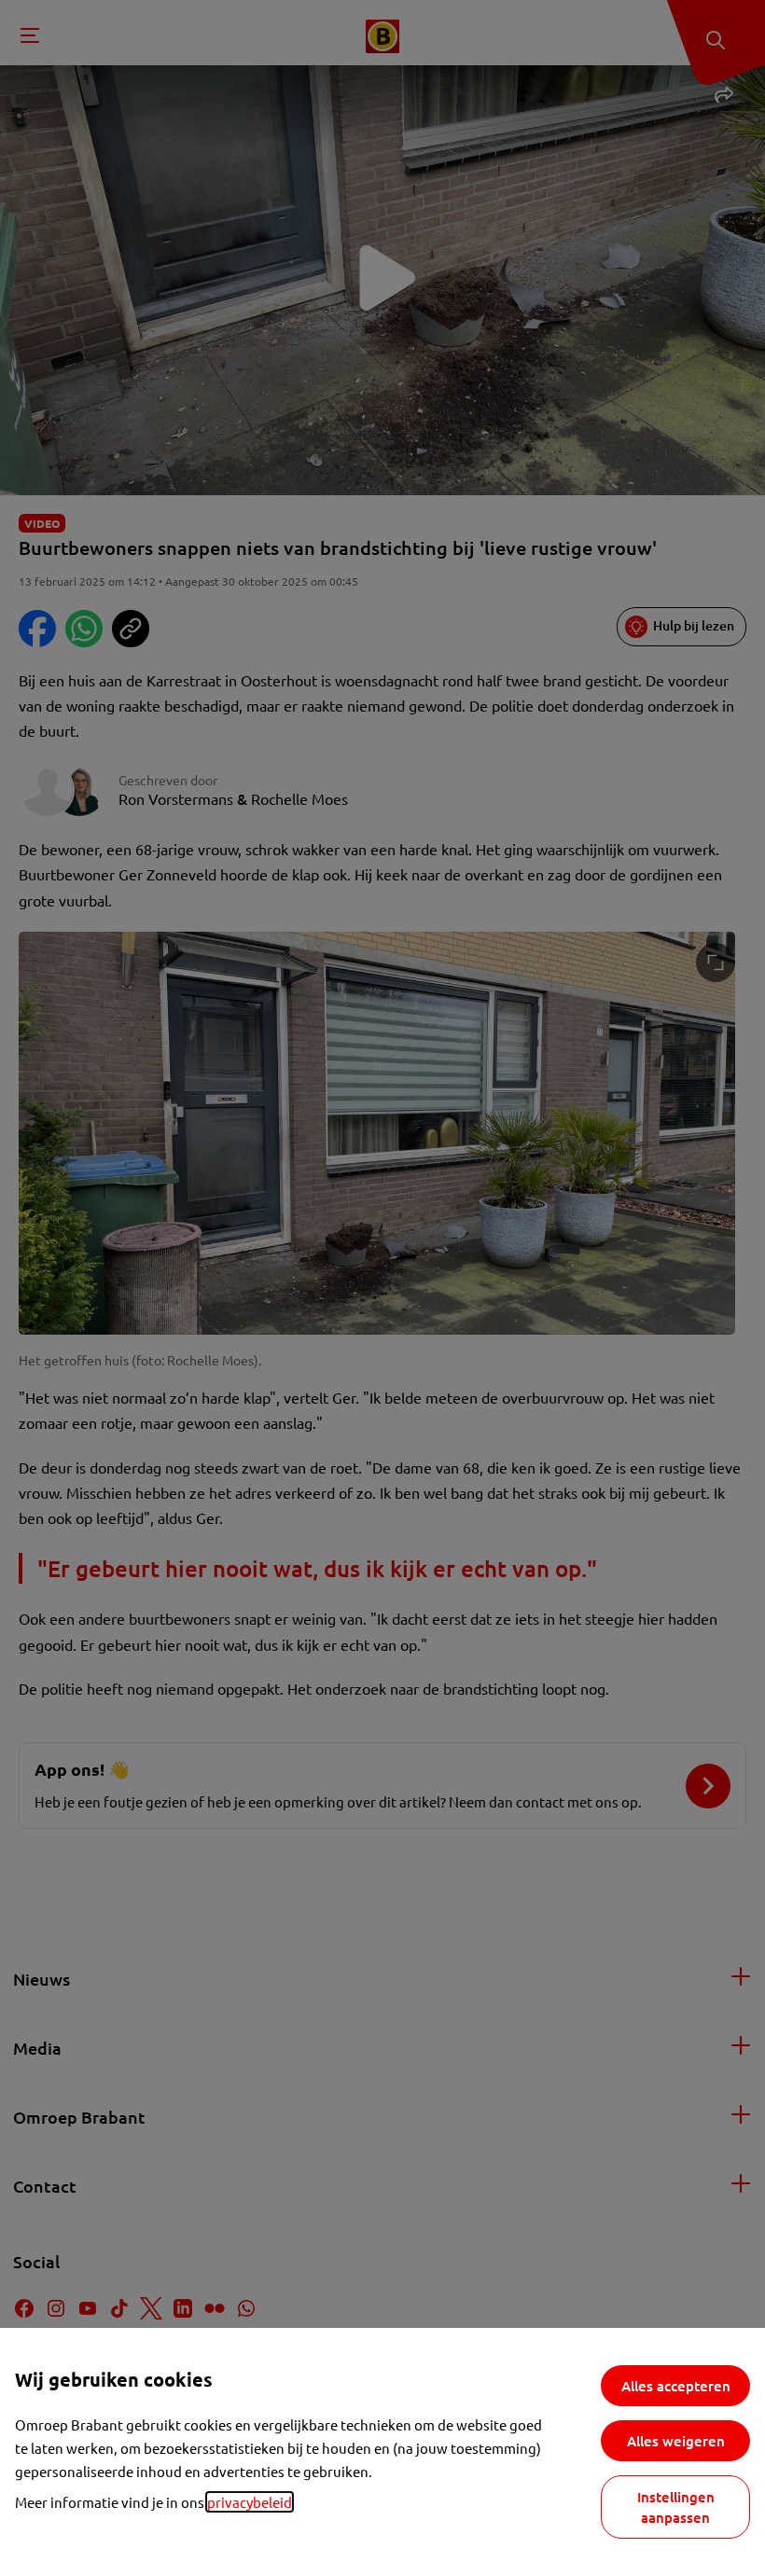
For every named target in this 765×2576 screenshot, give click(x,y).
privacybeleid (250, 2502)
